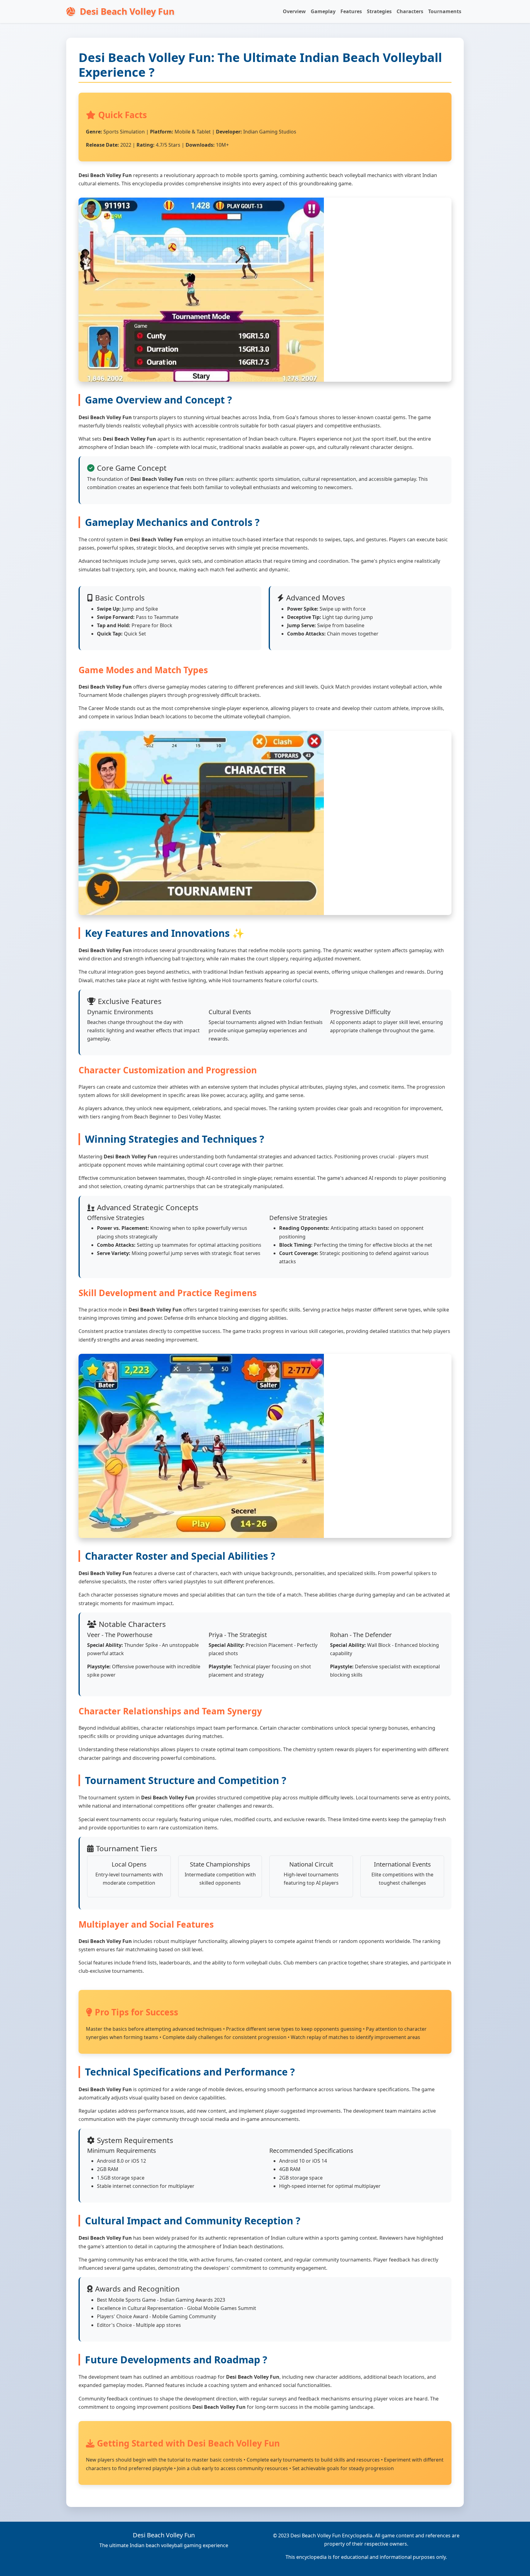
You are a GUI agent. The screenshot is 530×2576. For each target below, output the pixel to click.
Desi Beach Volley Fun (126, 11)
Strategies (379, 11)
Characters (410, 11)
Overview (294, 11)
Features (351, 11)
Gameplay (323, 11)
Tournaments (445, 11)
